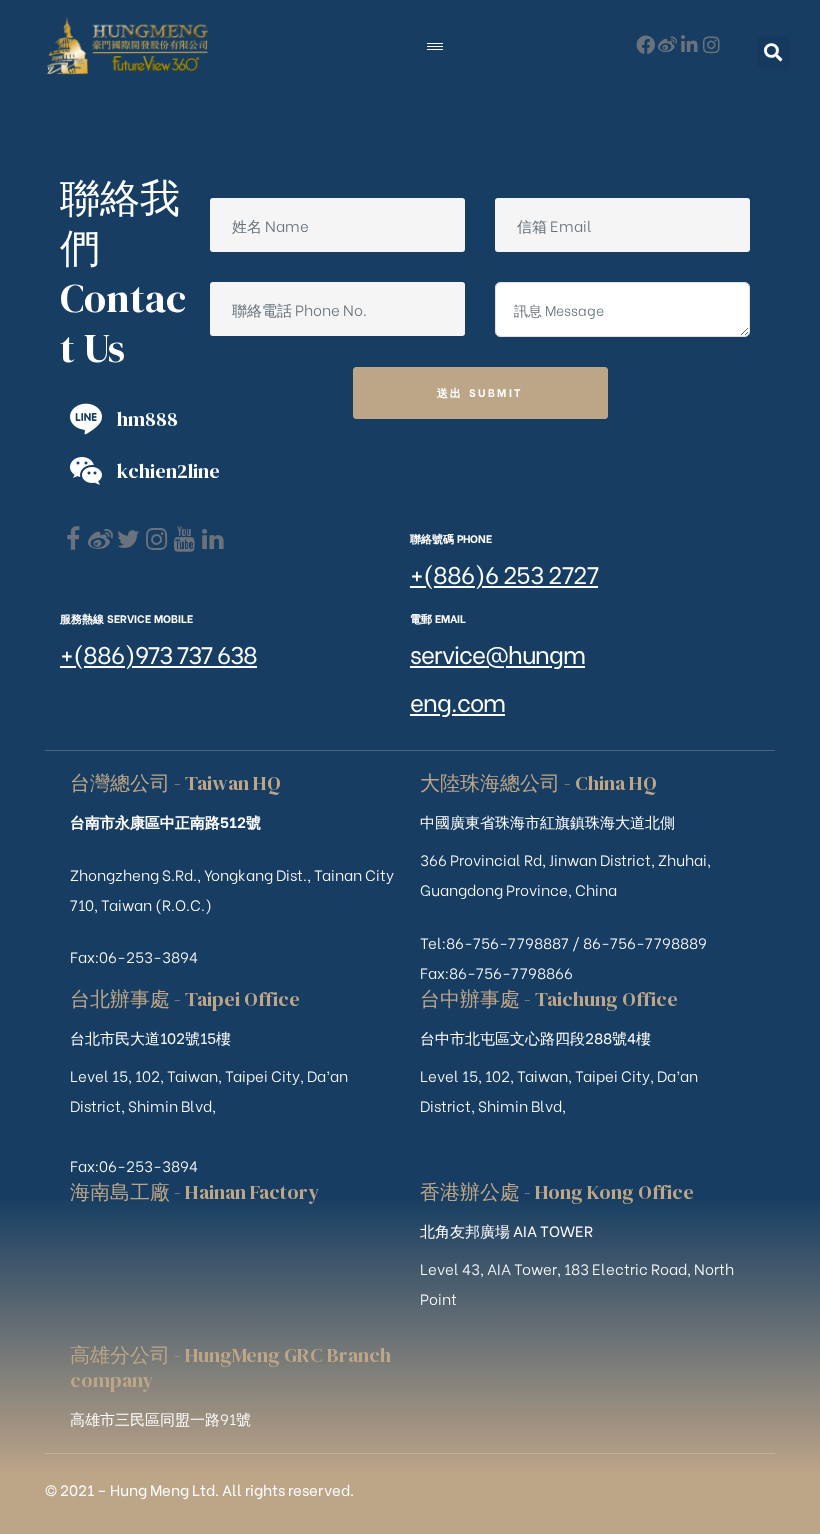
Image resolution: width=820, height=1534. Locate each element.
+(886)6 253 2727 (504, 572)
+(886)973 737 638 (158, 652)
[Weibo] (667, 44)
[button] (773, 52)
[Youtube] (184, 539)
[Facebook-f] (645, 44)
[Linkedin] (212, 539)
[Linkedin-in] (689, 44)
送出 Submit (480, 392)
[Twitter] (128, 539)
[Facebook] (72, 539)
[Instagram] (711, 44)
